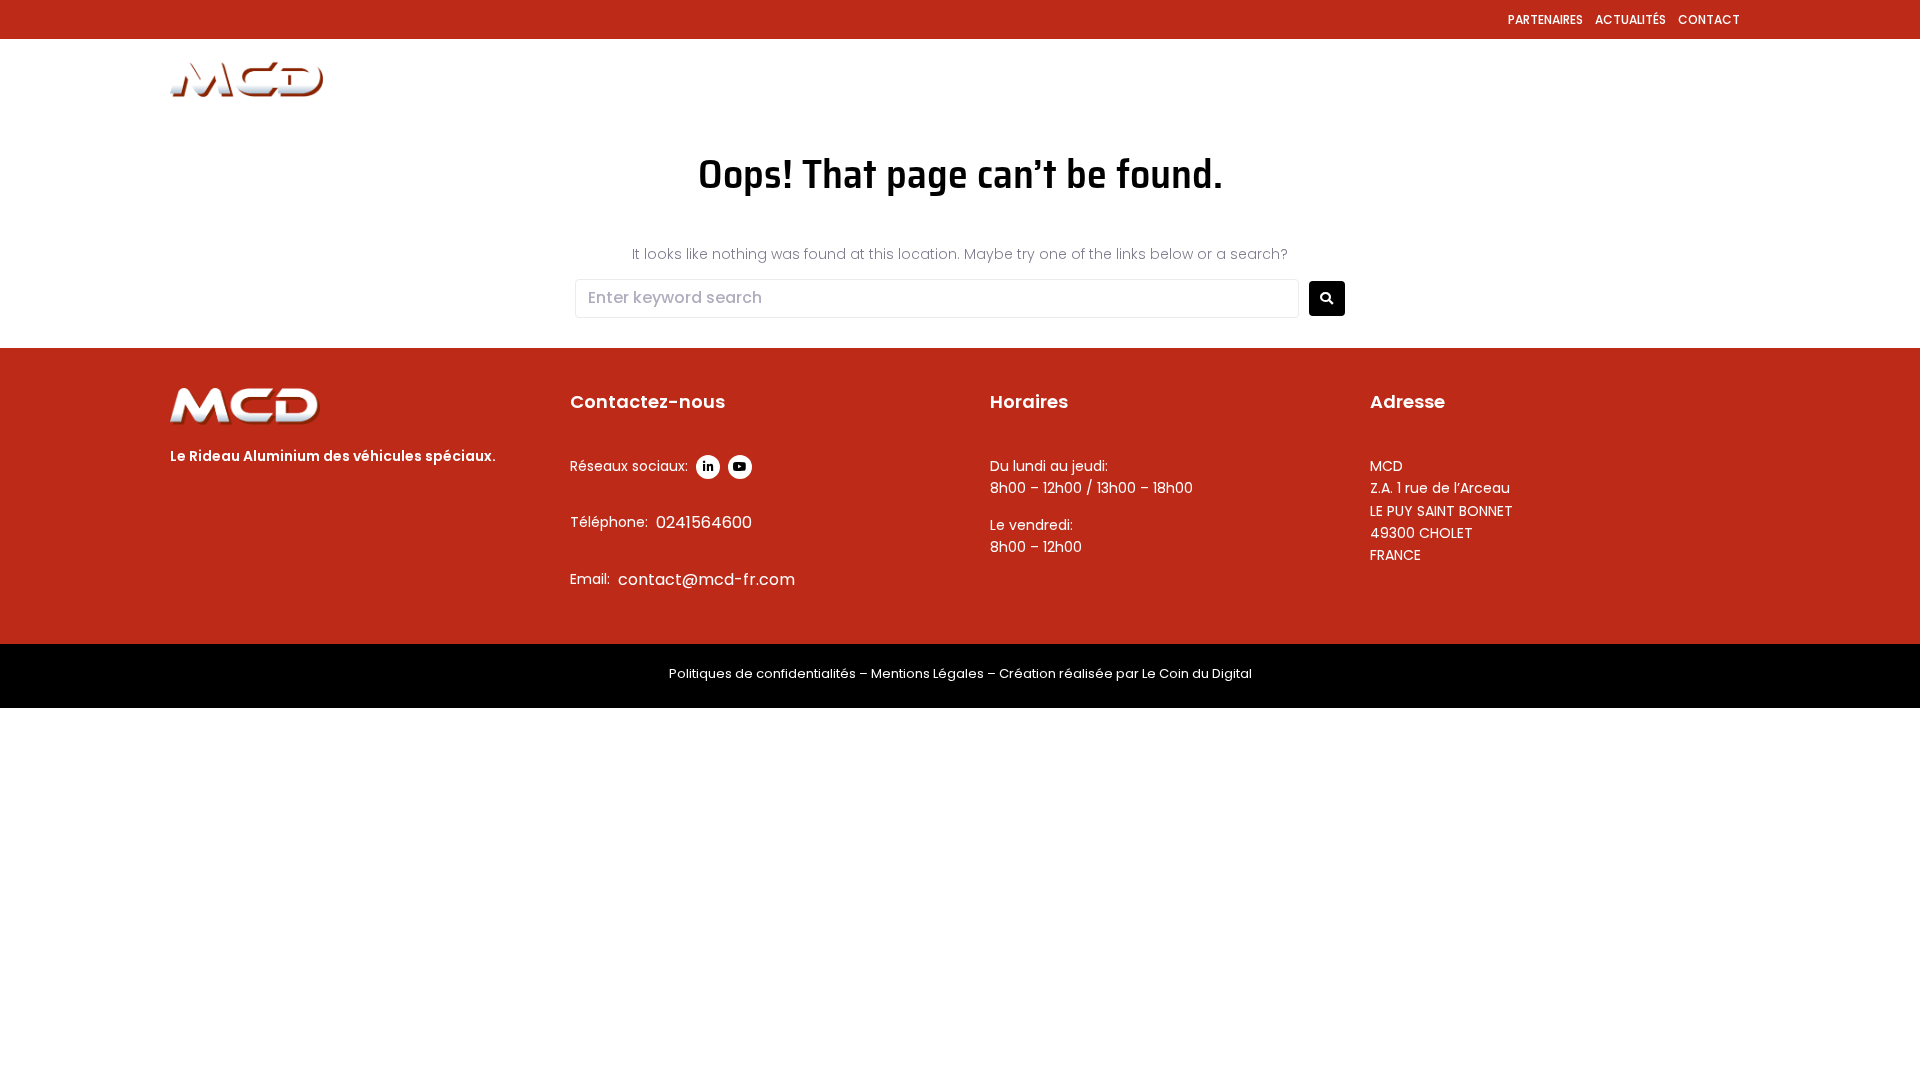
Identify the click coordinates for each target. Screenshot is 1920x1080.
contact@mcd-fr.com (706, 579)
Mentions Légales (927, 673)
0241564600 (704, 522)
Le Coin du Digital (1197, 673)
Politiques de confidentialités (762, 673)
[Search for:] (937, 298)
